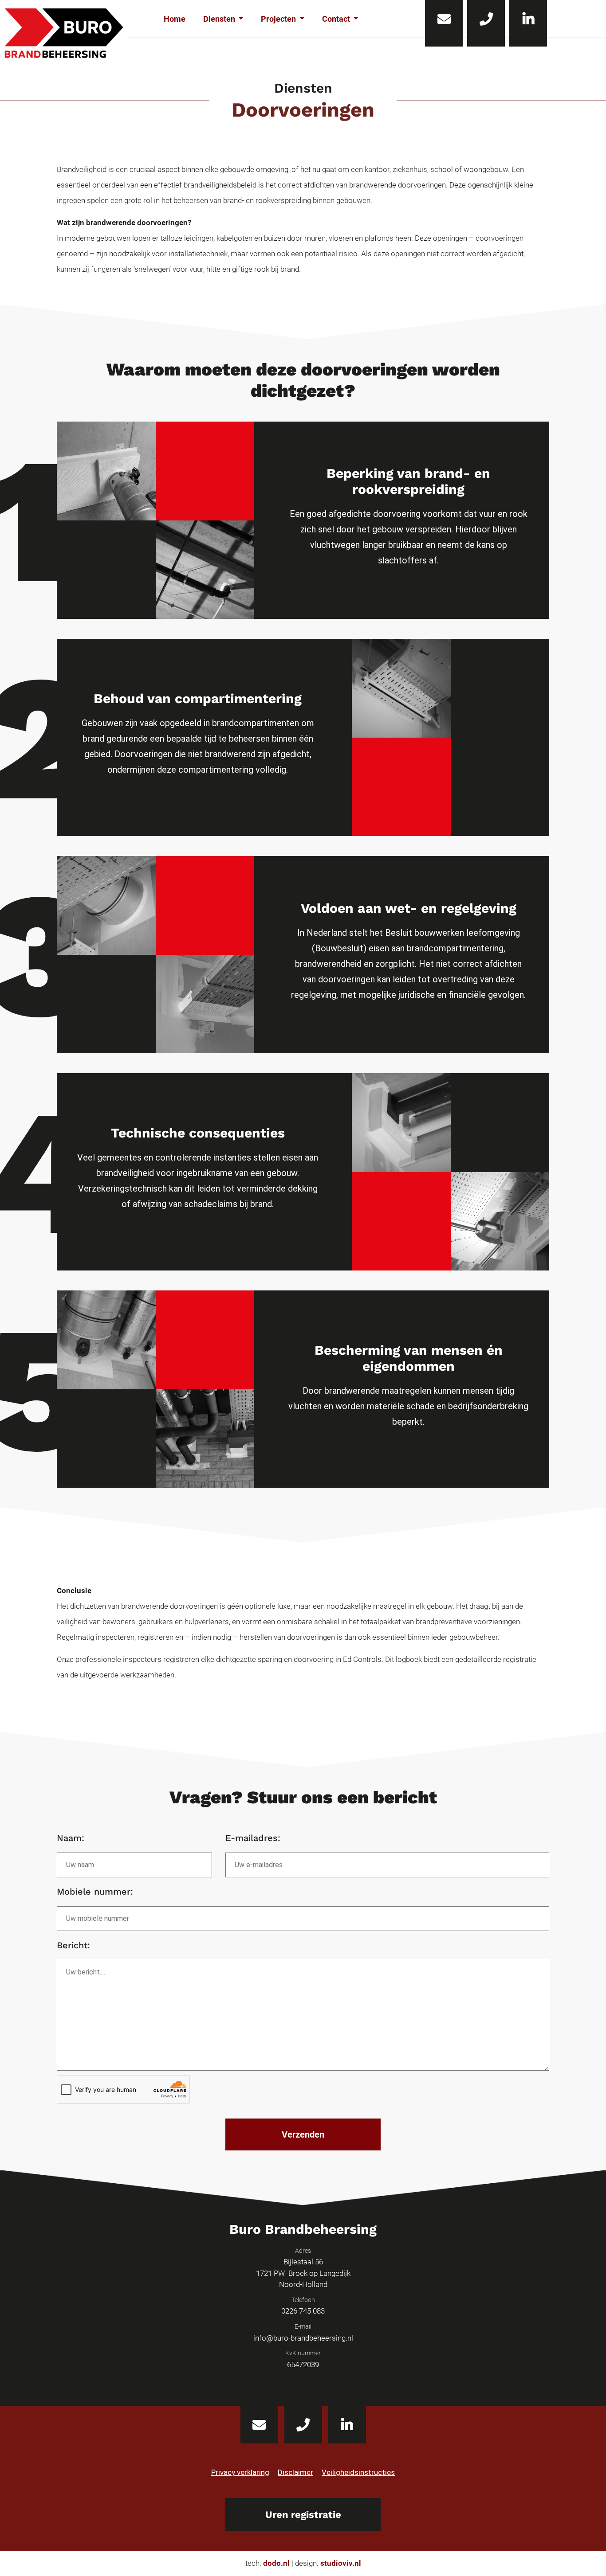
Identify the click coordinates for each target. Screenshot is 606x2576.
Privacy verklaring (240, 2472)
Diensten (220, 19)
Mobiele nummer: (95, 1892)
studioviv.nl (341, 2563)
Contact (337, 19)
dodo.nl (276, 2563)
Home (175, 19)
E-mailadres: (253, 1838)
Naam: (71, 1838)
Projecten (279, 19)
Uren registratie (303, 2515)
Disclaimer (295, 2472)
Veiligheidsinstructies (358, 2472)
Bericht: (73, 1945)
